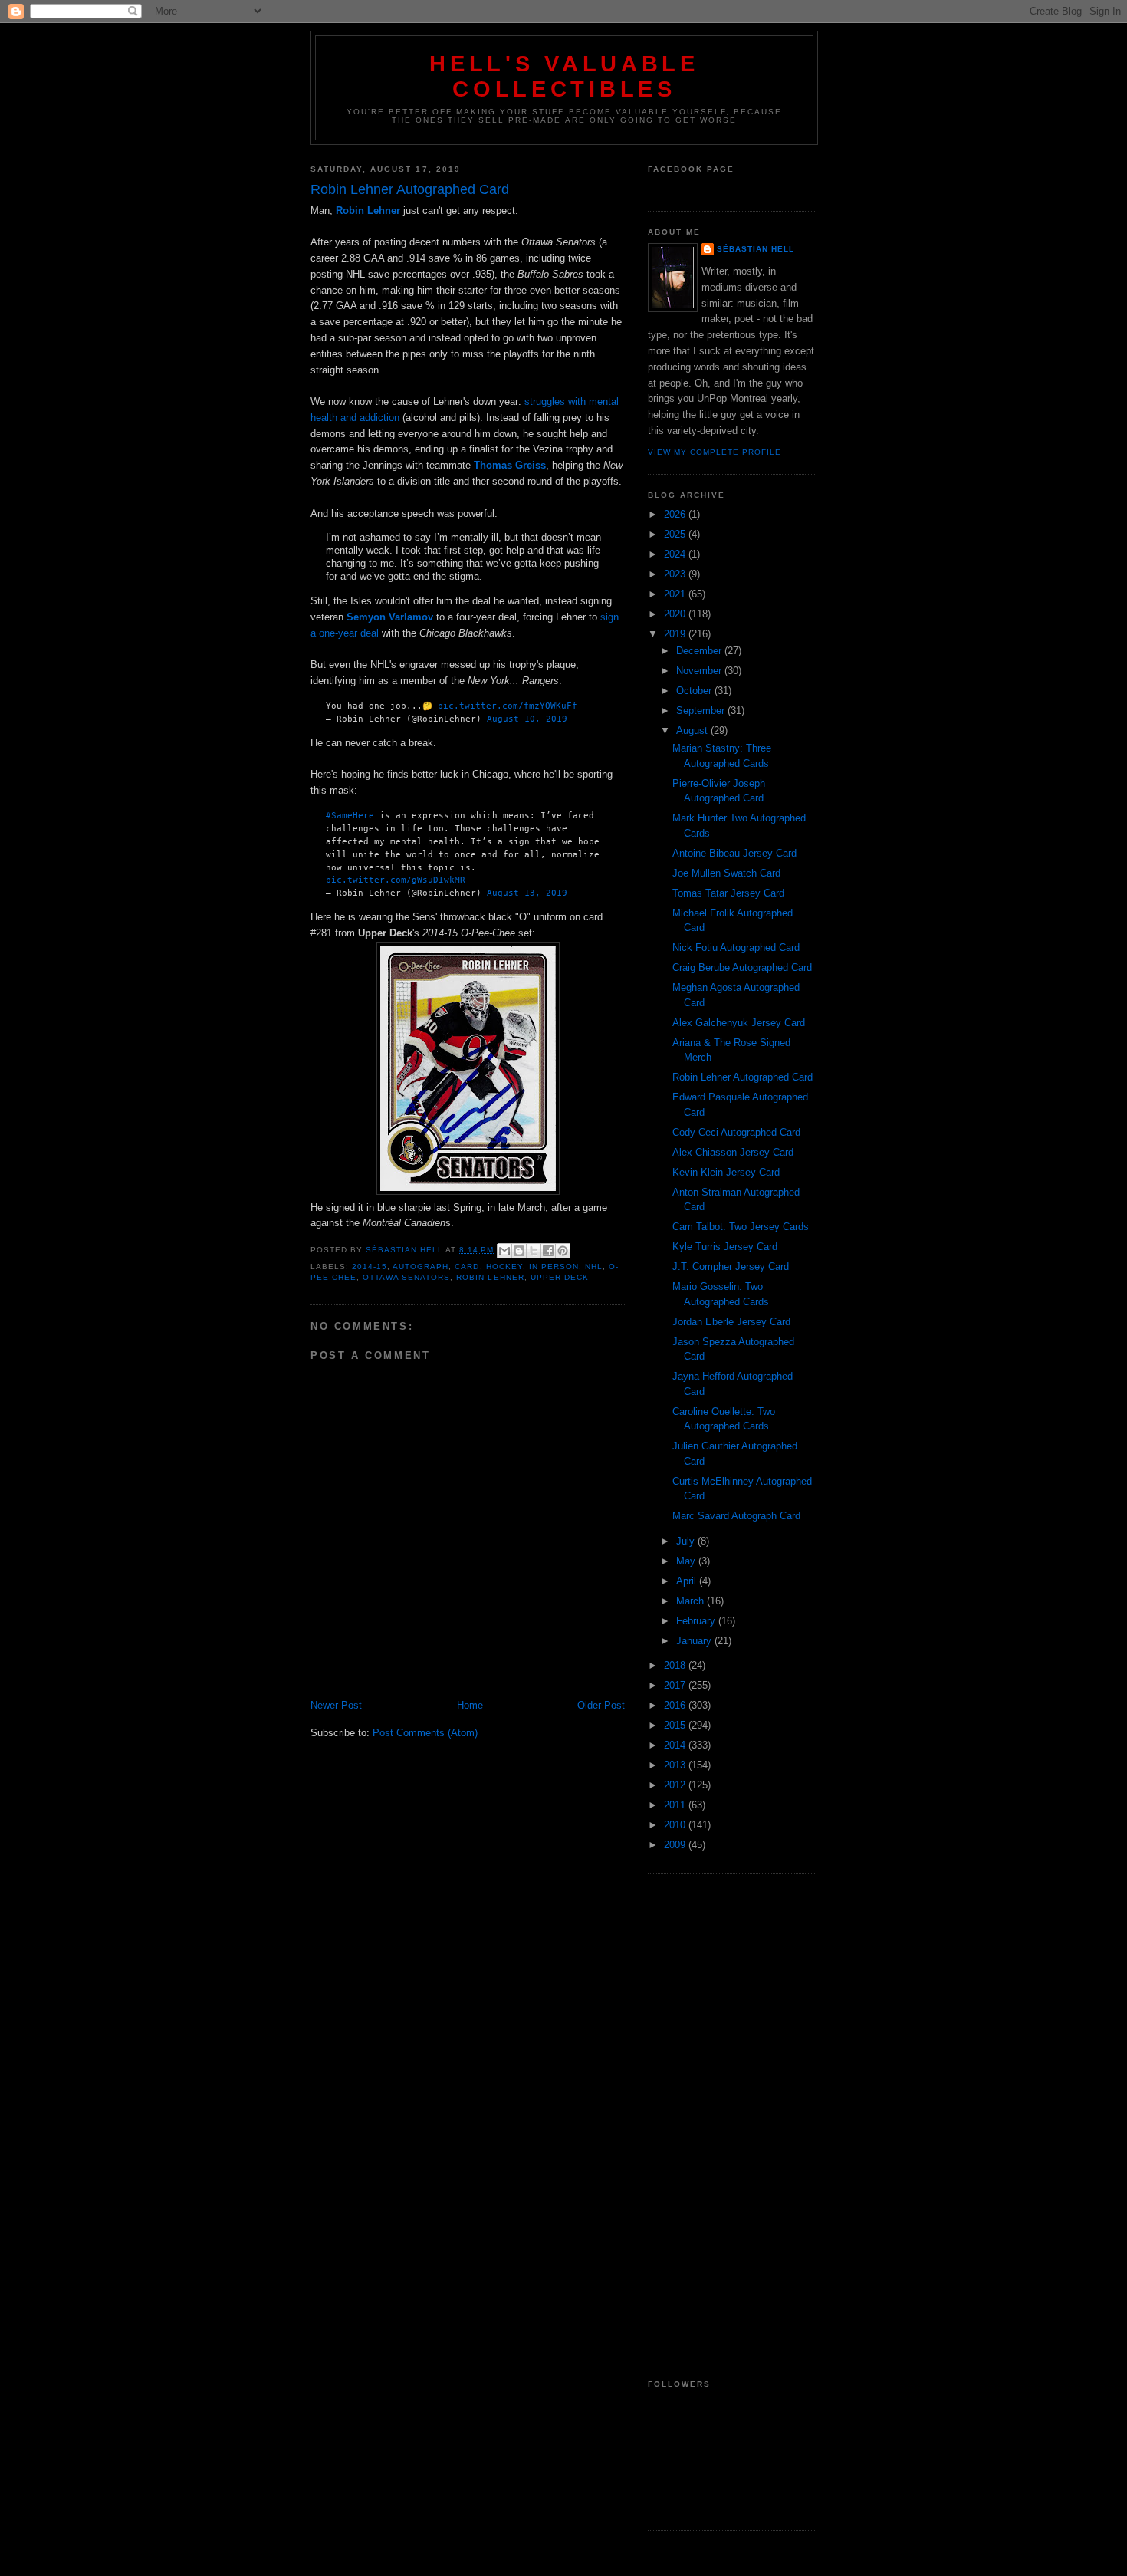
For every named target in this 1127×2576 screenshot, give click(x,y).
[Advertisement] (732, 2118)
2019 (676, 634)
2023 (676, 574)
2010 (676, 1825)
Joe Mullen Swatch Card (726, 873)
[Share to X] (534, 1251)
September (702, 711)
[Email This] (504, 1251)
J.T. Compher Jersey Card (731, 1267)
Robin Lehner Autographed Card (743, 1077)
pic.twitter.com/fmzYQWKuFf (508, 706)
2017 (676, 1685)
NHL (594, 1267)
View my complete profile (715, 452)
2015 (676, 1725)
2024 (676, 554)
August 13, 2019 (527, 893)
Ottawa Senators (406, 1277)
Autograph (421, 1267)
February (697, 1621)
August (693, 730)
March (692, 1601)
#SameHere (350, 815)
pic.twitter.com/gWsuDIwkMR (396, 880)
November (700, 671)
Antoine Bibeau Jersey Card (734, 853)
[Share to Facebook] (548, 1251)
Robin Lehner (490, 1277)
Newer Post (336, 1705)
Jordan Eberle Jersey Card (731, 1322)
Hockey (504, 1267)
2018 (676, 1665)
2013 (676, 1765)
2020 (676, 614)
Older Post (601, 1705)
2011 (676, 1805)
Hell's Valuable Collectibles (564, 76)
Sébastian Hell (756, 249)
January (695, 1641)
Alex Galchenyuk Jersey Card (739, 1023)
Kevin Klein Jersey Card (726, 1172)
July (687, 1541)
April (688, 1581)
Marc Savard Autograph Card (736, 1516)
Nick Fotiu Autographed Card (736, 947)
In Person (554, 1267)
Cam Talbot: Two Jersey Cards (741, 1227)
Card (467, 1267)
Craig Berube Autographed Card (742, 967)
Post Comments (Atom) (425, 1733)
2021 (676, 594)
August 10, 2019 (527, 719)
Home (470, 1705)
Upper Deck (560, 1277)
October (695, 691)
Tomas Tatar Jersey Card (728, 893)
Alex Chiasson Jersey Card (733, 1152)
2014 (676, 1745)
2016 (676, 1705)
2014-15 (370, 1267)
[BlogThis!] (519, 1251)
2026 (676, 514)
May (687, 1561)
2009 (676, 1845)
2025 (676, 534)
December (700, 651)
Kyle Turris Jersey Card (725, 1247)
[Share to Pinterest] (563, 1251)
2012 (676, 1785)
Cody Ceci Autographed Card (736, 1132)
